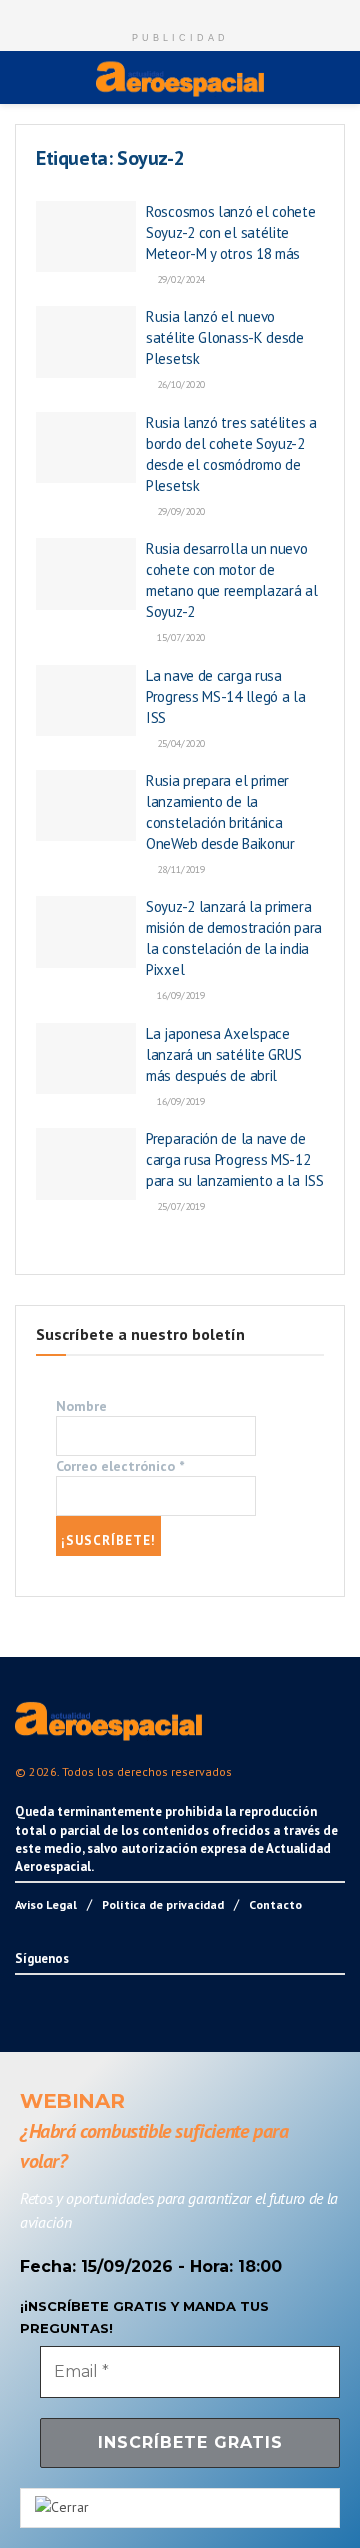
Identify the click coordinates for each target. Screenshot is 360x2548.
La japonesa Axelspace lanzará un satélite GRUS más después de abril (224, 1054)
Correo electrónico (120, 1466)
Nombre (81, 1406)
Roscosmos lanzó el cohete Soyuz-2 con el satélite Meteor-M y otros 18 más (231, 232)
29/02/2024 (179, 279)
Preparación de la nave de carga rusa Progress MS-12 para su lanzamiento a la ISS (235, 1159)
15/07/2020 (179, 637)
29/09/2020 (179, 511)
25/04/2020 (179, 743)
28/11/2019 (179, 869)
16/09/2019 (179, 995)
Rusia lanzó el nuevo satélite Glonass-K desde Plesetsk (225, 337)
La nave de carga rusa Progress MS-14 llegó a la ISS (226, 696)
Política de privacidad (163, 1904)
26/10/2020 (179, 384)
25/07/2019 (179, 1206)
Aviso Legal (46, 1904)
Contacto (275, 1904)
